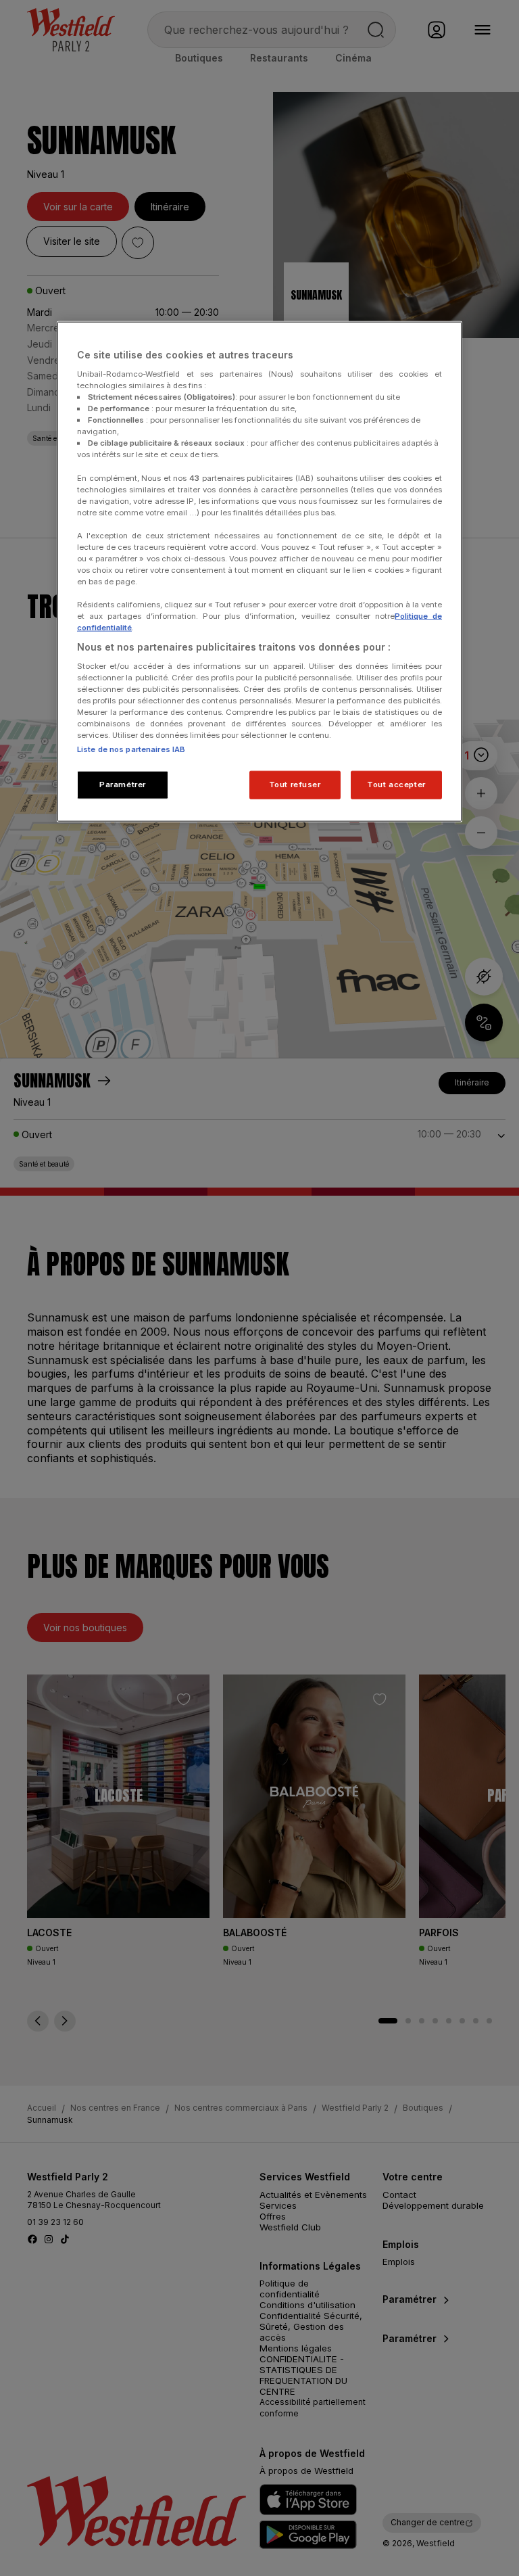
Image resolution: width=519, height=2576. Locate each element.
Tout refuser (295, 784)
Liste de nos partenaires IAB (131, 749)
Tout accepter (396, 784)
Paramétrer (123, 784)
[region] (259, 572)
